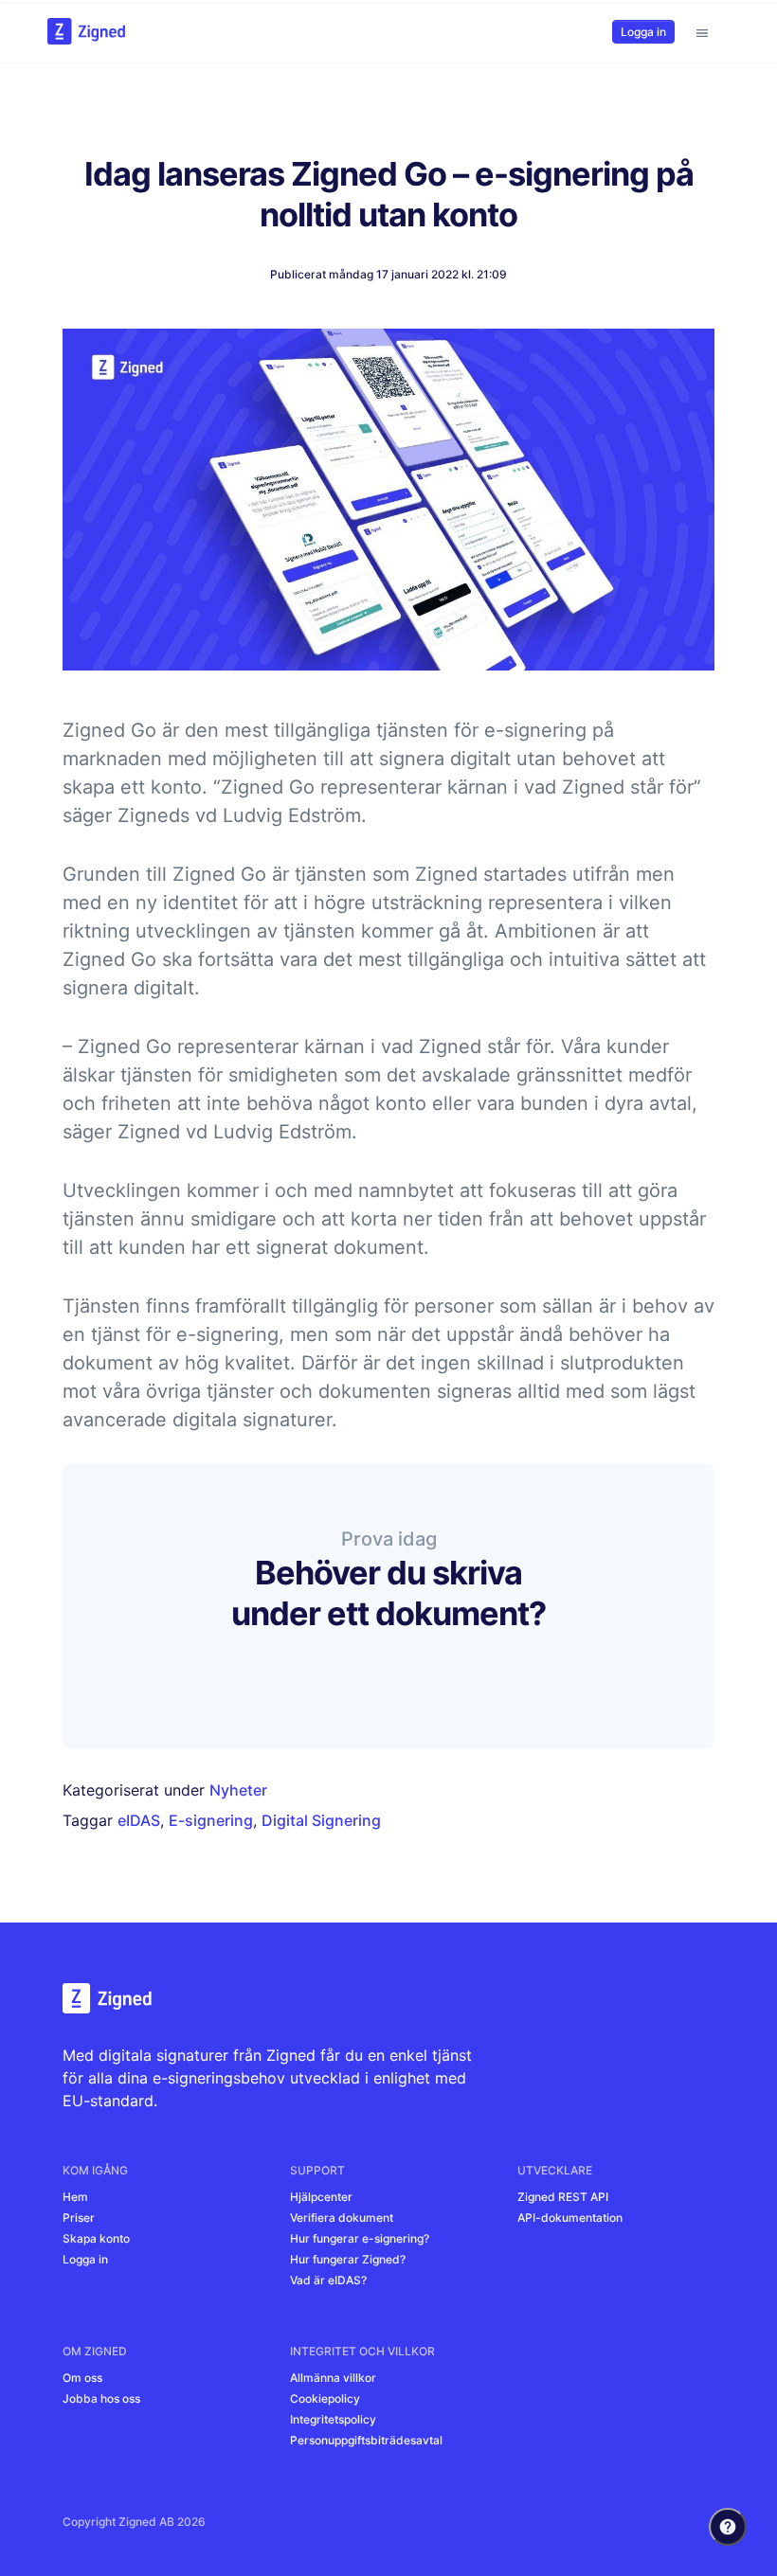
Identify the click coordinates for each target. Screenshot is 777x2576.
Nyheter (238, 1790)
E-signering (211, 1820)
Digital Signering (321, 1820)
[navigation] (702, 31)
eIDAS (139, 1820)
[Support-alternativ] (728, 2527)
